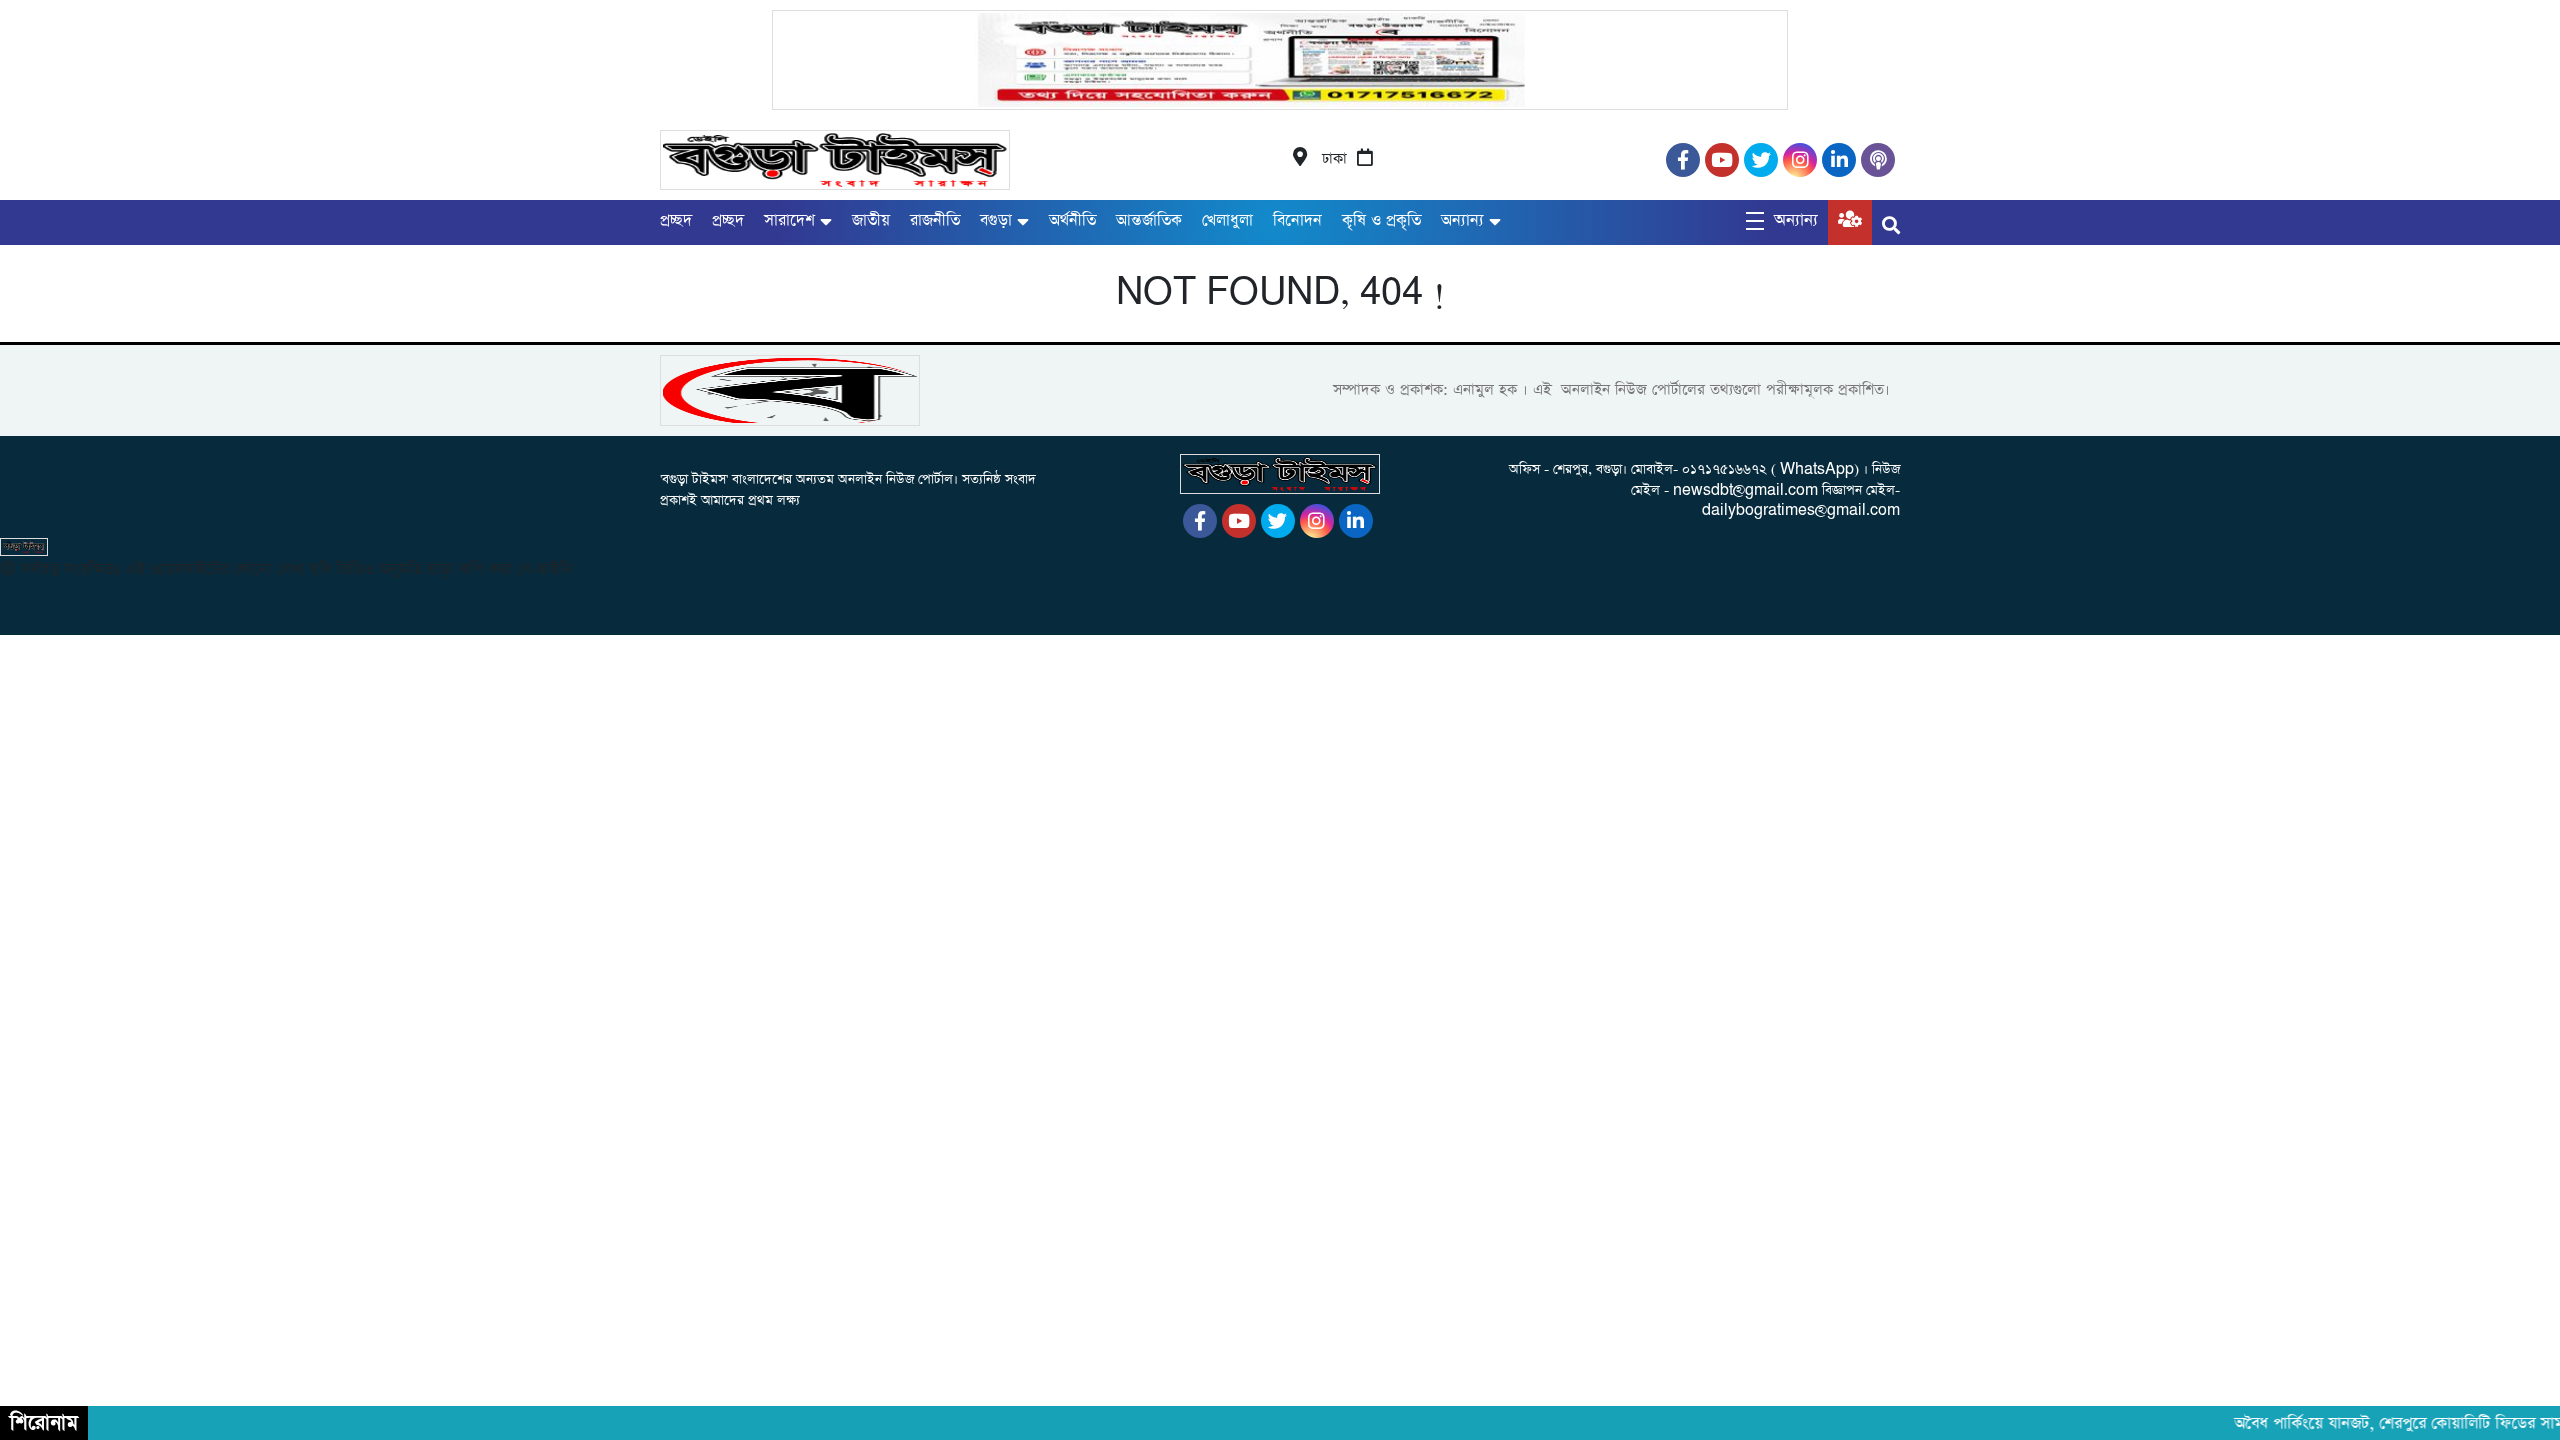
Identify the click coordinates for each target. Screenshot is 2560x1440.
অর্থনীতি (1072, 220)
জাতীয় (871, 220)
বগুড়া (996, 220)
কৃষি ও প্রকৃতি (1381, 220)
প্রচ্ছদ (676, 220)
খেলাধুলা (1227, 220)
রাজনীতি (935, 220)
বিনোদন (1297, 220)
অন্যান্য (1462, 220)
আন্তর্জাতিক (1149, 220)
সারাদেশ (789, 220)
